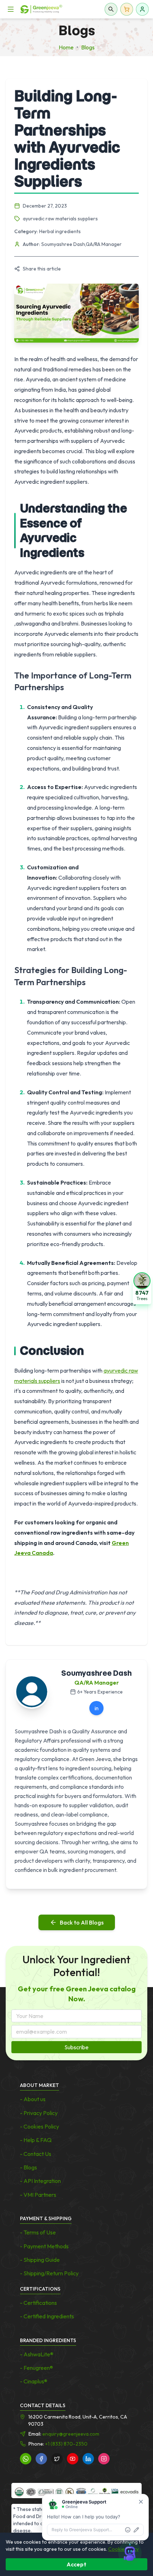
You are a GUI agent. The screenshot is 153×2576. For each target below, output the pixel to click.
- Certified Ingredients (47, 2316)
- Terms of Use (38, 2232)
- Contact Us (36, 2154)
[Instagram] (104, 2459)
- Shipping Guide (40, 2260)
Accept (76, 2564)
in (97, 1708)
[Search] (111, 9)
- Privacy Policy (39, 2113)
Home (66, 47)
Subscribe (76, 2047)
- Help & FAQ (36, 2140)
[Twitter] (57, 2459)
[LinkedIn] (88, 2459)
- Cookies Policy (39, 2126)
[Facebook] (41, 2459)
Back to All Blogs (82, 1922)
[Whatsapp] (26, 2459)
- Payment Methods (44, 2246)
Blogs (88, 47)
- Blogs (28, 2167)
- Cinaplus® (34, 2381)
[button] (142, 1288)
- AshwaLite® (37, 2354)
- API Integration (40, 2181)
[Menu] (11, 9)
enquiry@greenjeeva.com (71, 2434)
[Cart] (127, 9)
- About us (33, 2099)
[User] (142, 9)
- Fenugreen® (36, 2368)
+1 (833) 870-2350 (66, 2444)
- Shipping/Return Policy (49, 2273)
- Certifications (38, 2303)
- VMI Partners (38, 2195)
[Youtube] (73, 2459)
